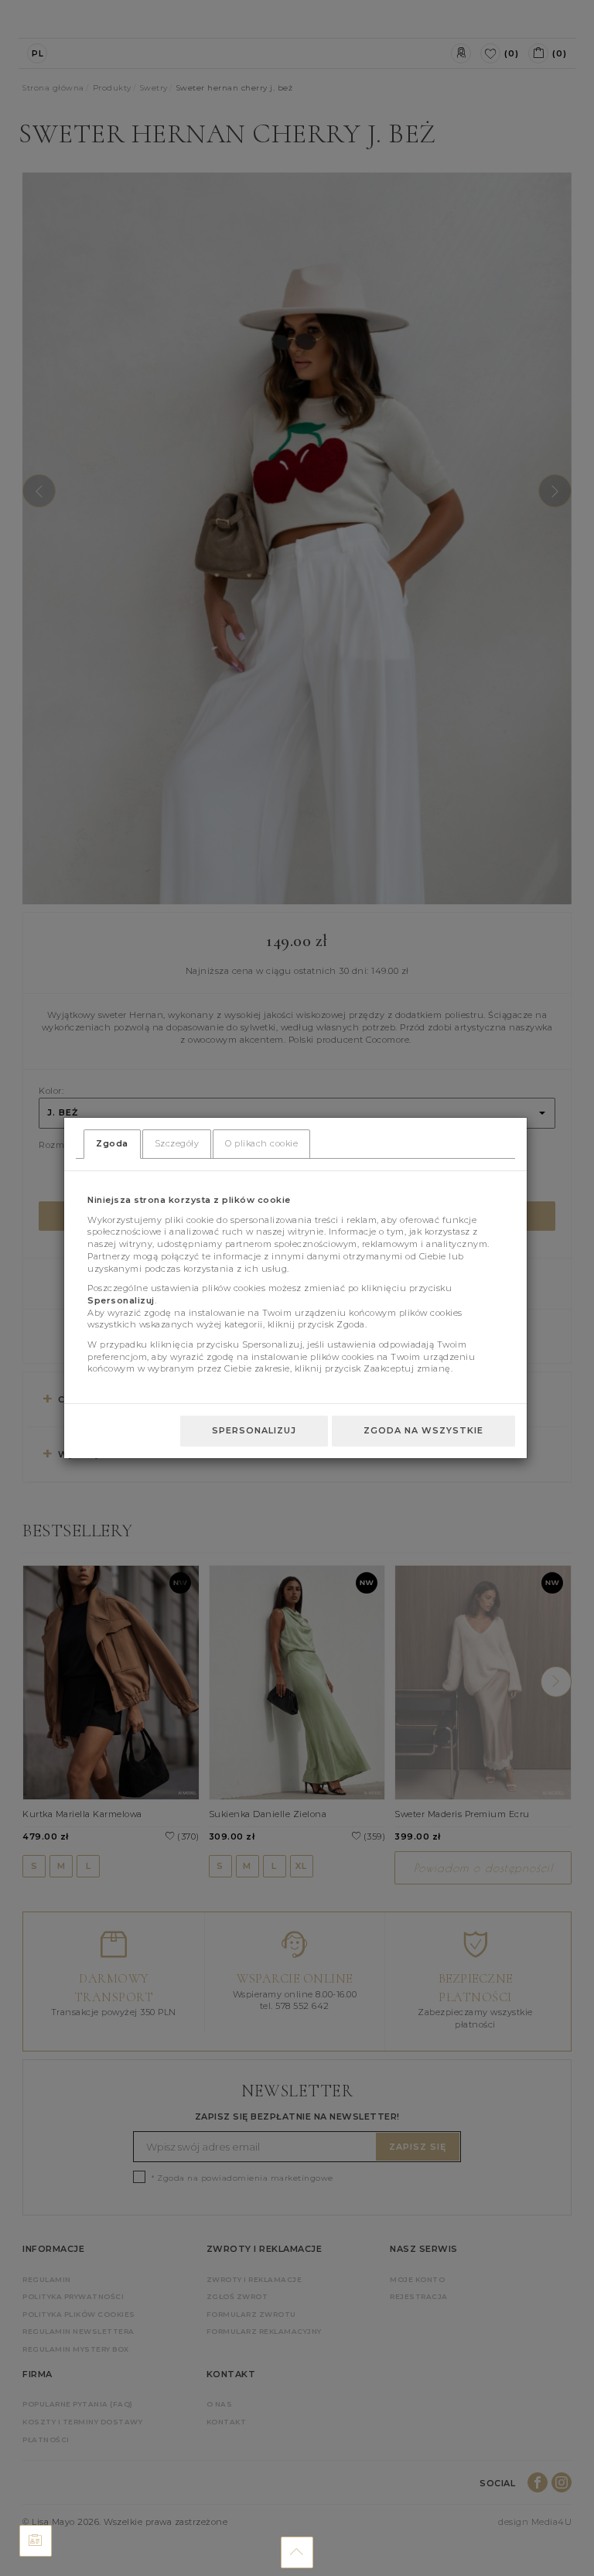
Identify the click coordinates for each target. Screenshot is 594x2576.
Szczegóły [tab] (177, 1143)
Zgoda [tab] (112, 1143)
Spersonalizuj (254, 1430)
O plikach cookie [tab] (261, 1143)
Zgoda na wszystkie (423, 1430)
